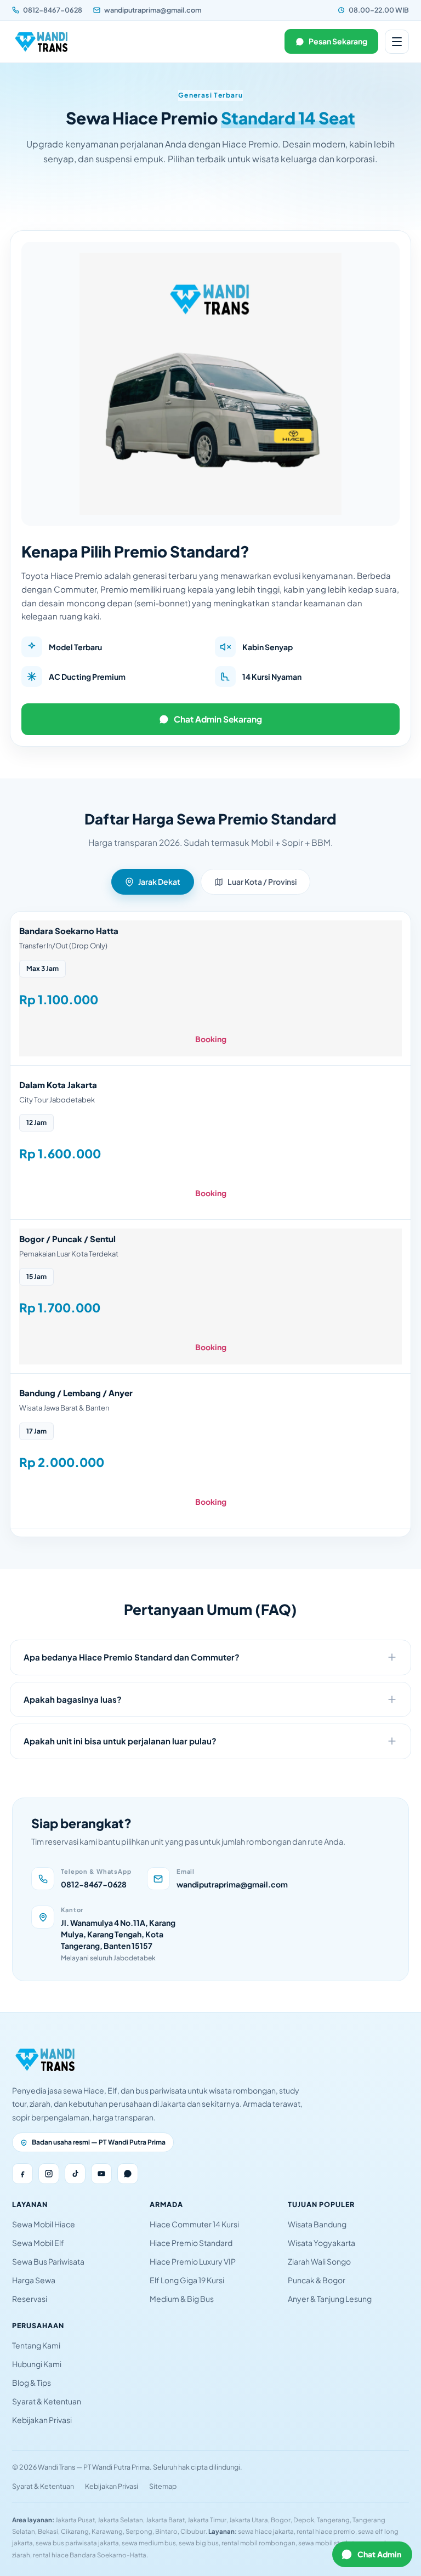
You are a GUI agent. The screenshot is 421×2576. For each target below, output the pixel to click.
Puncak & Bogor (317, 2280)
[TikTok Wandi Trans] (75, 2174)
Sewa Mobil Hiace (44, 2224)
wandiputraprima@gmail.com (153, 10)
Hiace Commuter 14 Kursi (194, 2224)
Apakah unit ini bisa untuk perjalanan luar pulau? (120, 1741)
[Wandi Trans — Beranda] (42, 42)
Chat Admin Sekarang (218, 719)
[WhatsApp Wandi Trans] (128, 2174)
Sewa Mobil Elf (38, 2243)
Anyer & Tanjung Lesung (330, 2299)
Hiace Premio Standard (191, 2243)
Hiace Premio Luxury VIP (193, 2261)
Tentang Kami (36, 2345)
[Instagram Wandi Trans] (49, 2174)
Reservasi (30, 2299)
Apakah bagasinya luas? (73, 1699)
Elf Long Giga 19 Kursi (187, 2280)
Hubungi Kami (37, 2364)
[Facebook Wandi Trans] (22, 2174)
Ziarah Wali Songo (319, 2261)
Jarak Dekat (159, 882)
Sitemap (163, 2486)
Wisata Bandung (317, 2224)
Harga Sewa (34, 2280)
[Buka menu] (397, 42)
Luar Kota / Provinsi (262, 882)
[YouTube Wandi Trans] (101, 2174)
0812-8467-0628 (53, 10)
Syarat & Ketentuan (47, 2401)
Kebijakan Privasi (42, 2420)
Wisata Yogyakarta (322, 2243)
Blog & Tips (32, 2382)
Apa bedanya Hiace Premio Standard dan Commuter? (132, 1657)
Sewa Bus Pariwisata (48, 2261)
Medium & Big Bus (182, 2299)
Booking (211, 1039)
